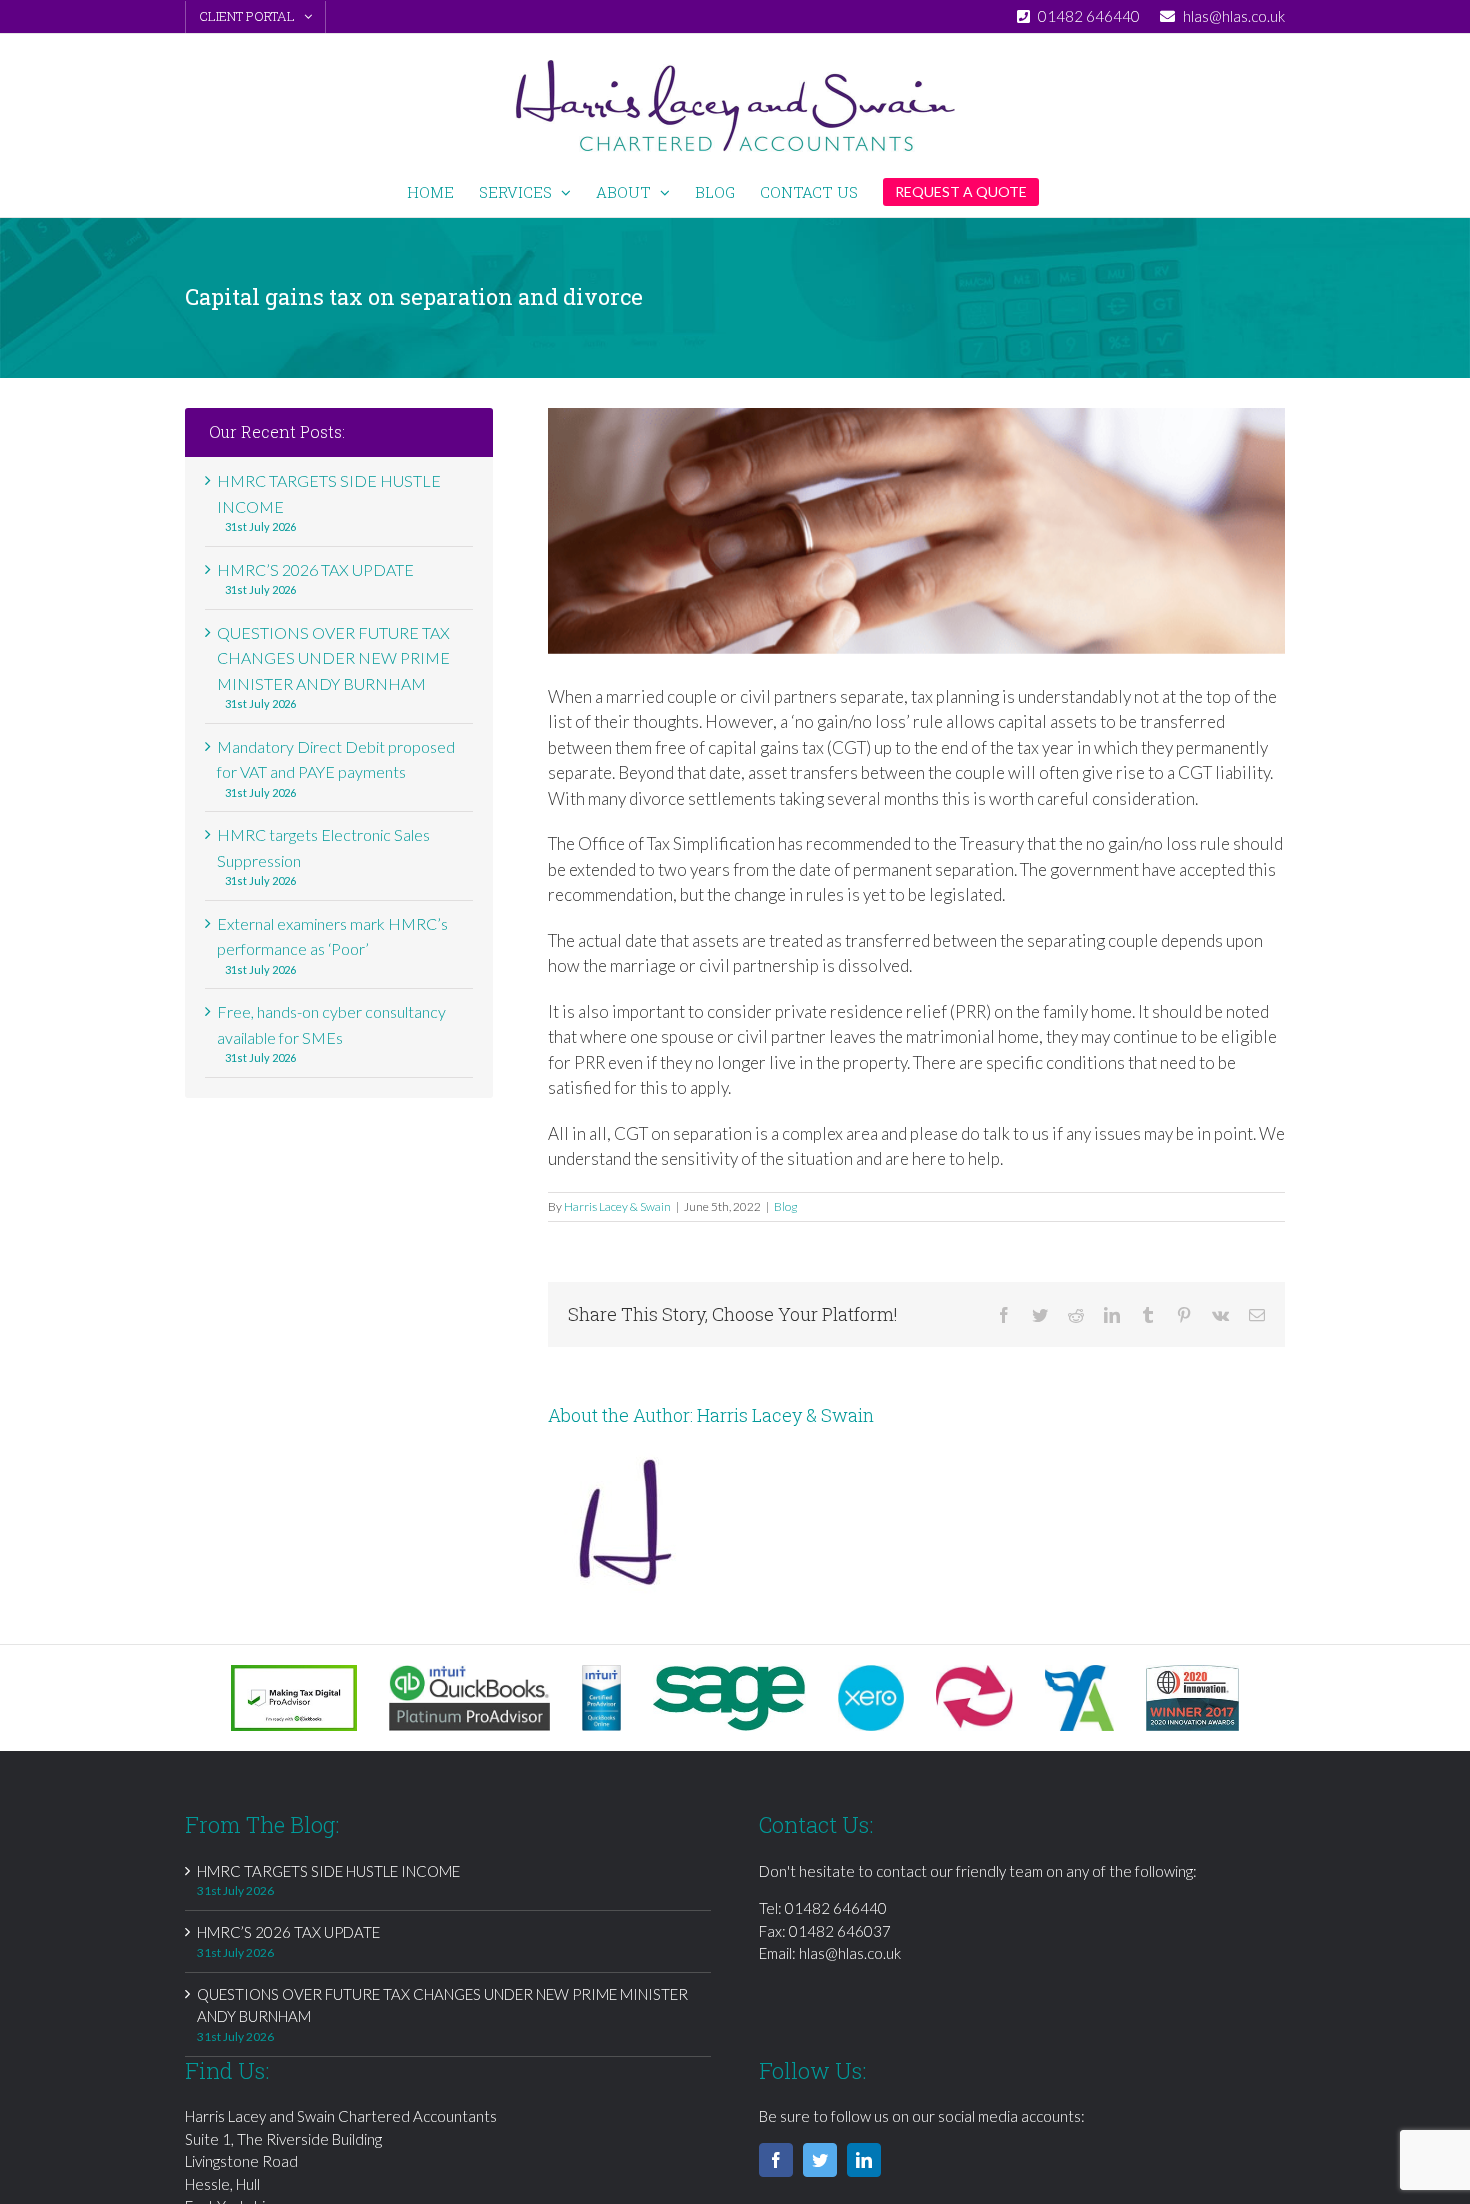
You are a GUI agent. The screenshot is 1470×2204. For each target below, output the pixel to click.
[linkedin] (864, 2160)
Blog (785, 1206)
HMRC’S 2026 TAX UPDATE (315, 569)
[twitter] (820, 2160)
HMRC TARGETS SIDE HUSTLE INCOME (328, 1871)
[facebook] (776, 2160)
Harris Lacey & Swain (617, 1206)
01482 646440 (836, 1908)
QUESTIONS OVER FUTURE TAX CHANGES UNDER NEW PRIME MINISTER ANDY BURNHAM (333, 658)
